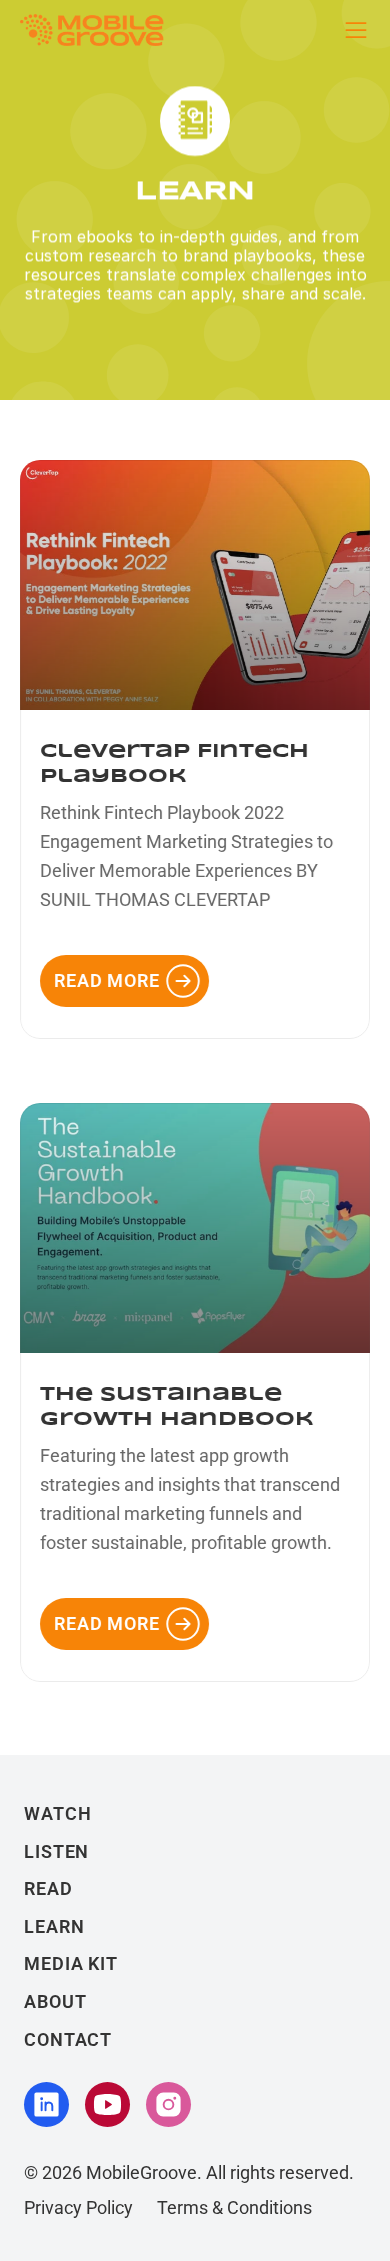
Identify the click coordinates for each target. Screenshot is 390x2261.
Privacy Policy (78, 2207)
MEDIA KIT (71, 1963)
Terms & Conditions (234, 2207)
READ (48, 1888)
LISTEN (56, 1851)
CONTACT (68, 2039)
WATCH (58, 1813)
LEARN (54, 1926)
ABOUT (55, 2001)
